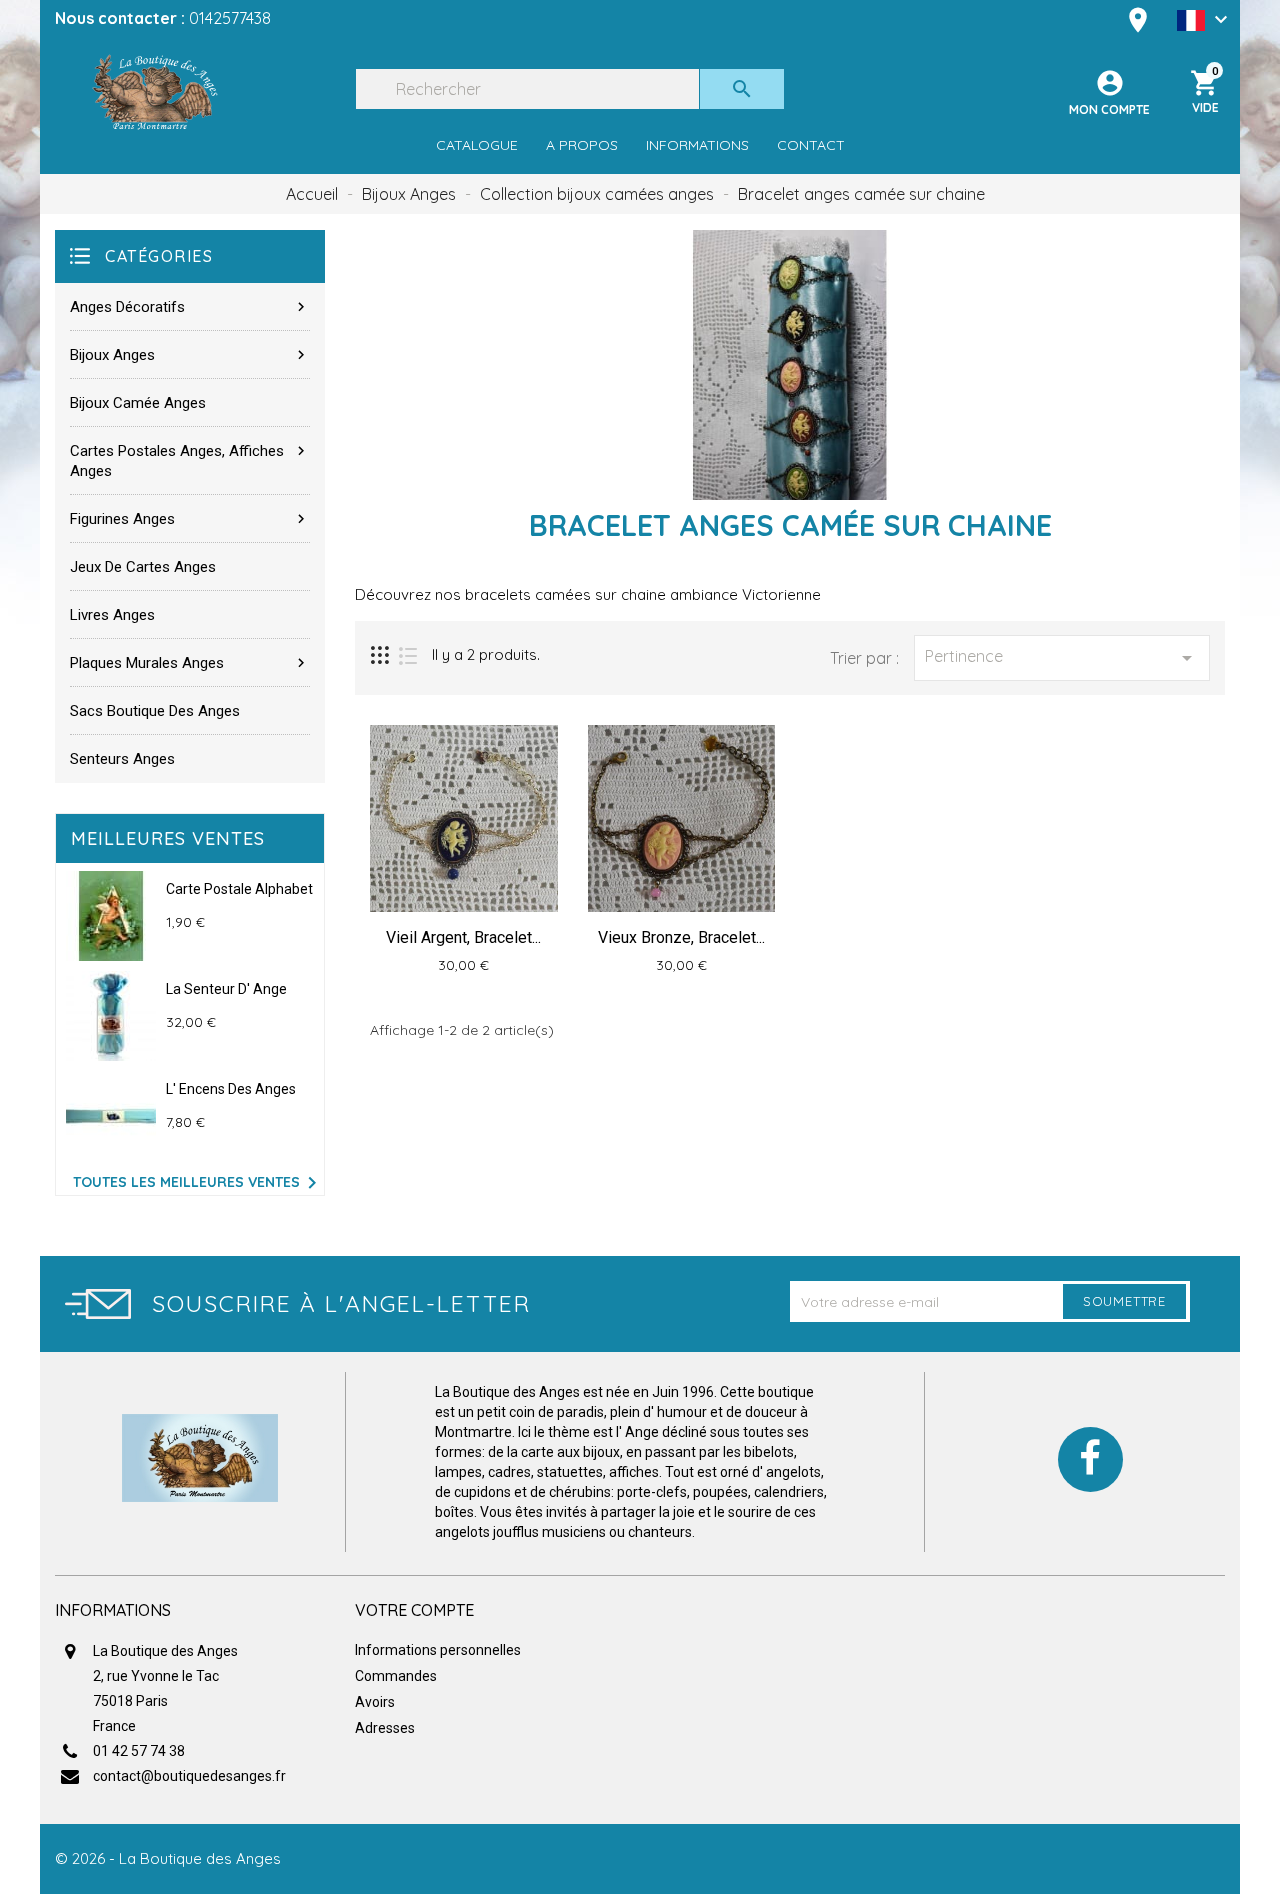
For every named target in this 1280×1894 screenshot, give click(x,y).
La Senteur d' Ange (226, 989)
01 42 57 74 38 (139, 1751)
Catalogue (477, 145)
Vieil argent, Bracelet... (463, 937)
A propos (582, 145)
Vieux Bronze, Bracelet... (681, 937)
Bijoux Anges (190, 355)
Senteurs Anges (122, 759)
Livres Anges (112, 615)
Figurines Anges (190, 519)
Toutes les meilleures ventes (198, 1183)
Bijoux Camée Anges (138, 403)
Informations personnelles (438, 1650)
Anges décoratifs (190, 307)
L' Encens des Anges (231, 1089)
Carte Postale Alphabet (239, 889)
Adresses (385, 1728)
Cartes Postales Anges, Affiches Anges (190, 461)
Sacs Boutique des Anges (155, 711)
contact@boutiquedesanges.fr (189, 1776)
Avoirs (375, 1702)
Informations (697, 145)
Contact (811, 145)
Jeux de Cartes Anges (143, 567)
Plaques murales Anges (190, 663)
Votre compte (414, 1610)
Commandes (396, 1676)
